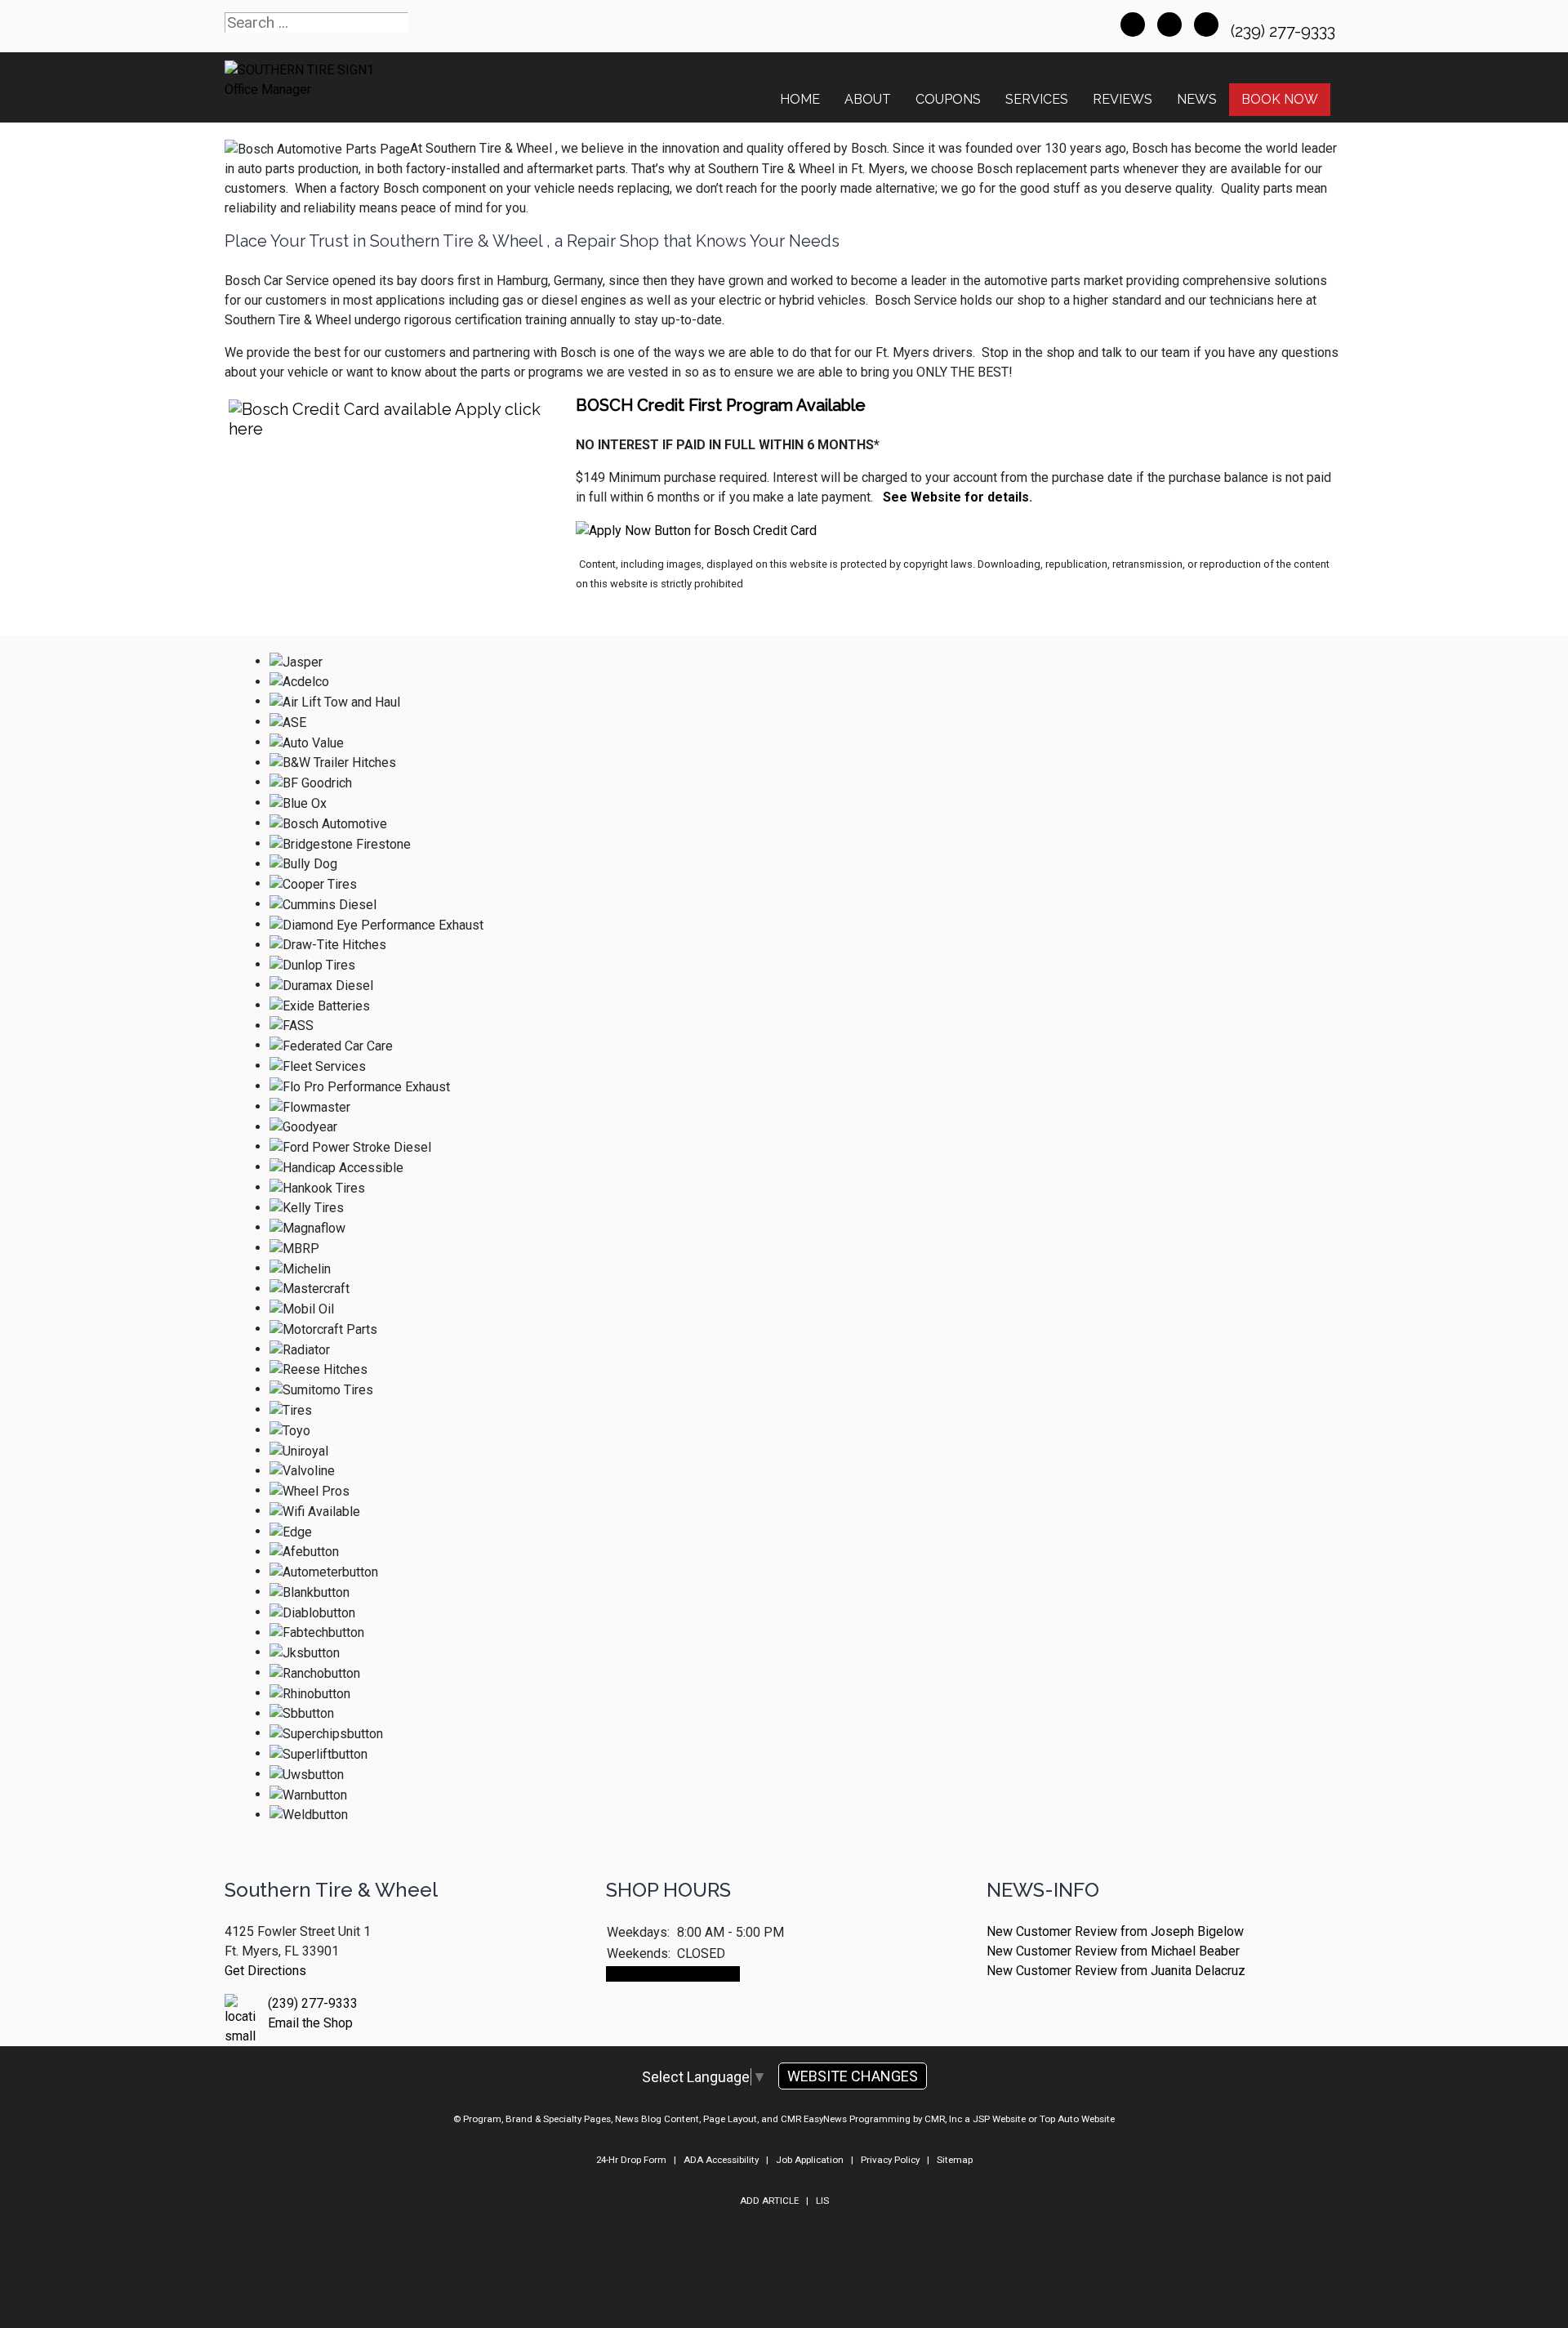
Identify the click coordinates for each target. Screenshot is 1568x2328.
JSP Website (999, 2119)
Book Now (1280, 99)
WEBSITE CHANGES (853, 2076)
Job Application (810, 2160)
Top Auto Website (1077, 2119)
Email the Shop (310, 2023)
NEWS (1197, 99)
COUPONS (948, 99)
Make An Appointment (673, 1974)
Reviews (1123, 99)
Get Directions (265, 1971)
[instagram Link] (1206, 25)
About (868, 99)
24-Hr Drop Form (631, 2160)
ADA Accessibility (721, 2160)
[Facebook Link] (1133, 25)
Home (800, 99)
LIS (822, 2201)
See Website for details (954, 497)
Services (1037, 99)
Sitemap (955, 2160)
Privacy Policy (890, 2160)
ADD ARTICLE (769, 2201)
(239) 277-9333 (1285, 31)
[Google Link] (1169, 25)
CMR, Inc (943, 2119)
